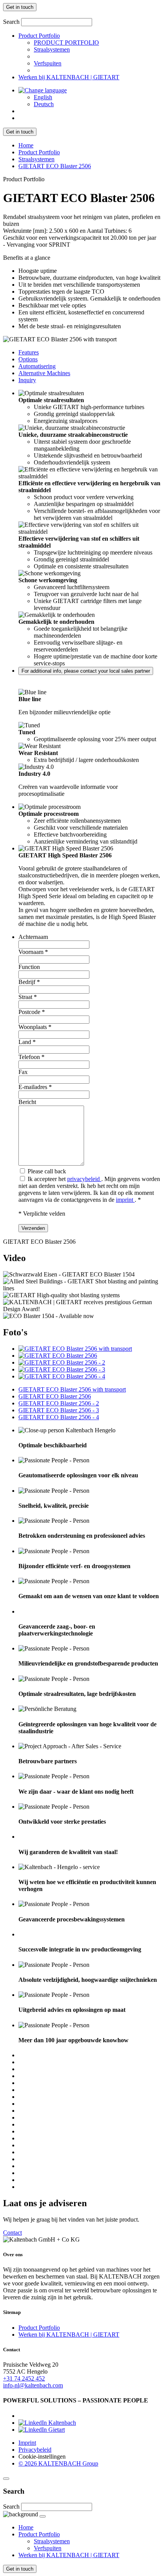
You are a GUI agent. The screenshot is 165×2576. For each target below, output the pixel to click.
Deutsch (44, 104)
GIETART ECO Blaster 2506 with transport (72, 1389)
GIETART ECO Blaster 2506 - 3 (59, 1410)
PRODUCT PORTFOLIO (66, 43)
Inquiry (27, 380)
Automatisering (37, 366)
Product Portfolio (39, 36)
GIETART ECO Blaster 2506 (55, 166)
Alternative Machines (44, 373)
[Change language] (43, 90)
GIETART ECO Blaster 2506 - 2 (59, 1403)
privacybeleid (84, 1179)
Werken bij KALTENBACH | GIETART (69, 77)
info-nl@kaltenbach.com (33, 2385)
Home (26, 145)
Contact (12, 2233)
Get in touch (20, 7)
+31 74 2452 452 (24, 2378)
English (43, 97)
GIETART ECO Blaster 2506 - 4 (59, 1417)
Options (28, 359)
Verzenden (33, 1228)
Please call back (46, 1171)
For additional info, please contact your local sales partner (86, 671)
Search (11, 22)
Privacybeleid (35, 2450)
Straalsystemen (52, 49)
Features (29, 352)
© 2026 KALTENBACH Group (58, 2463)
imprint (125, 1200)
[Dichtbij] (6, 2479)
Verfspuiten (48, 63)
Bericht (27, 1102)
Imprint (27, 2443)
